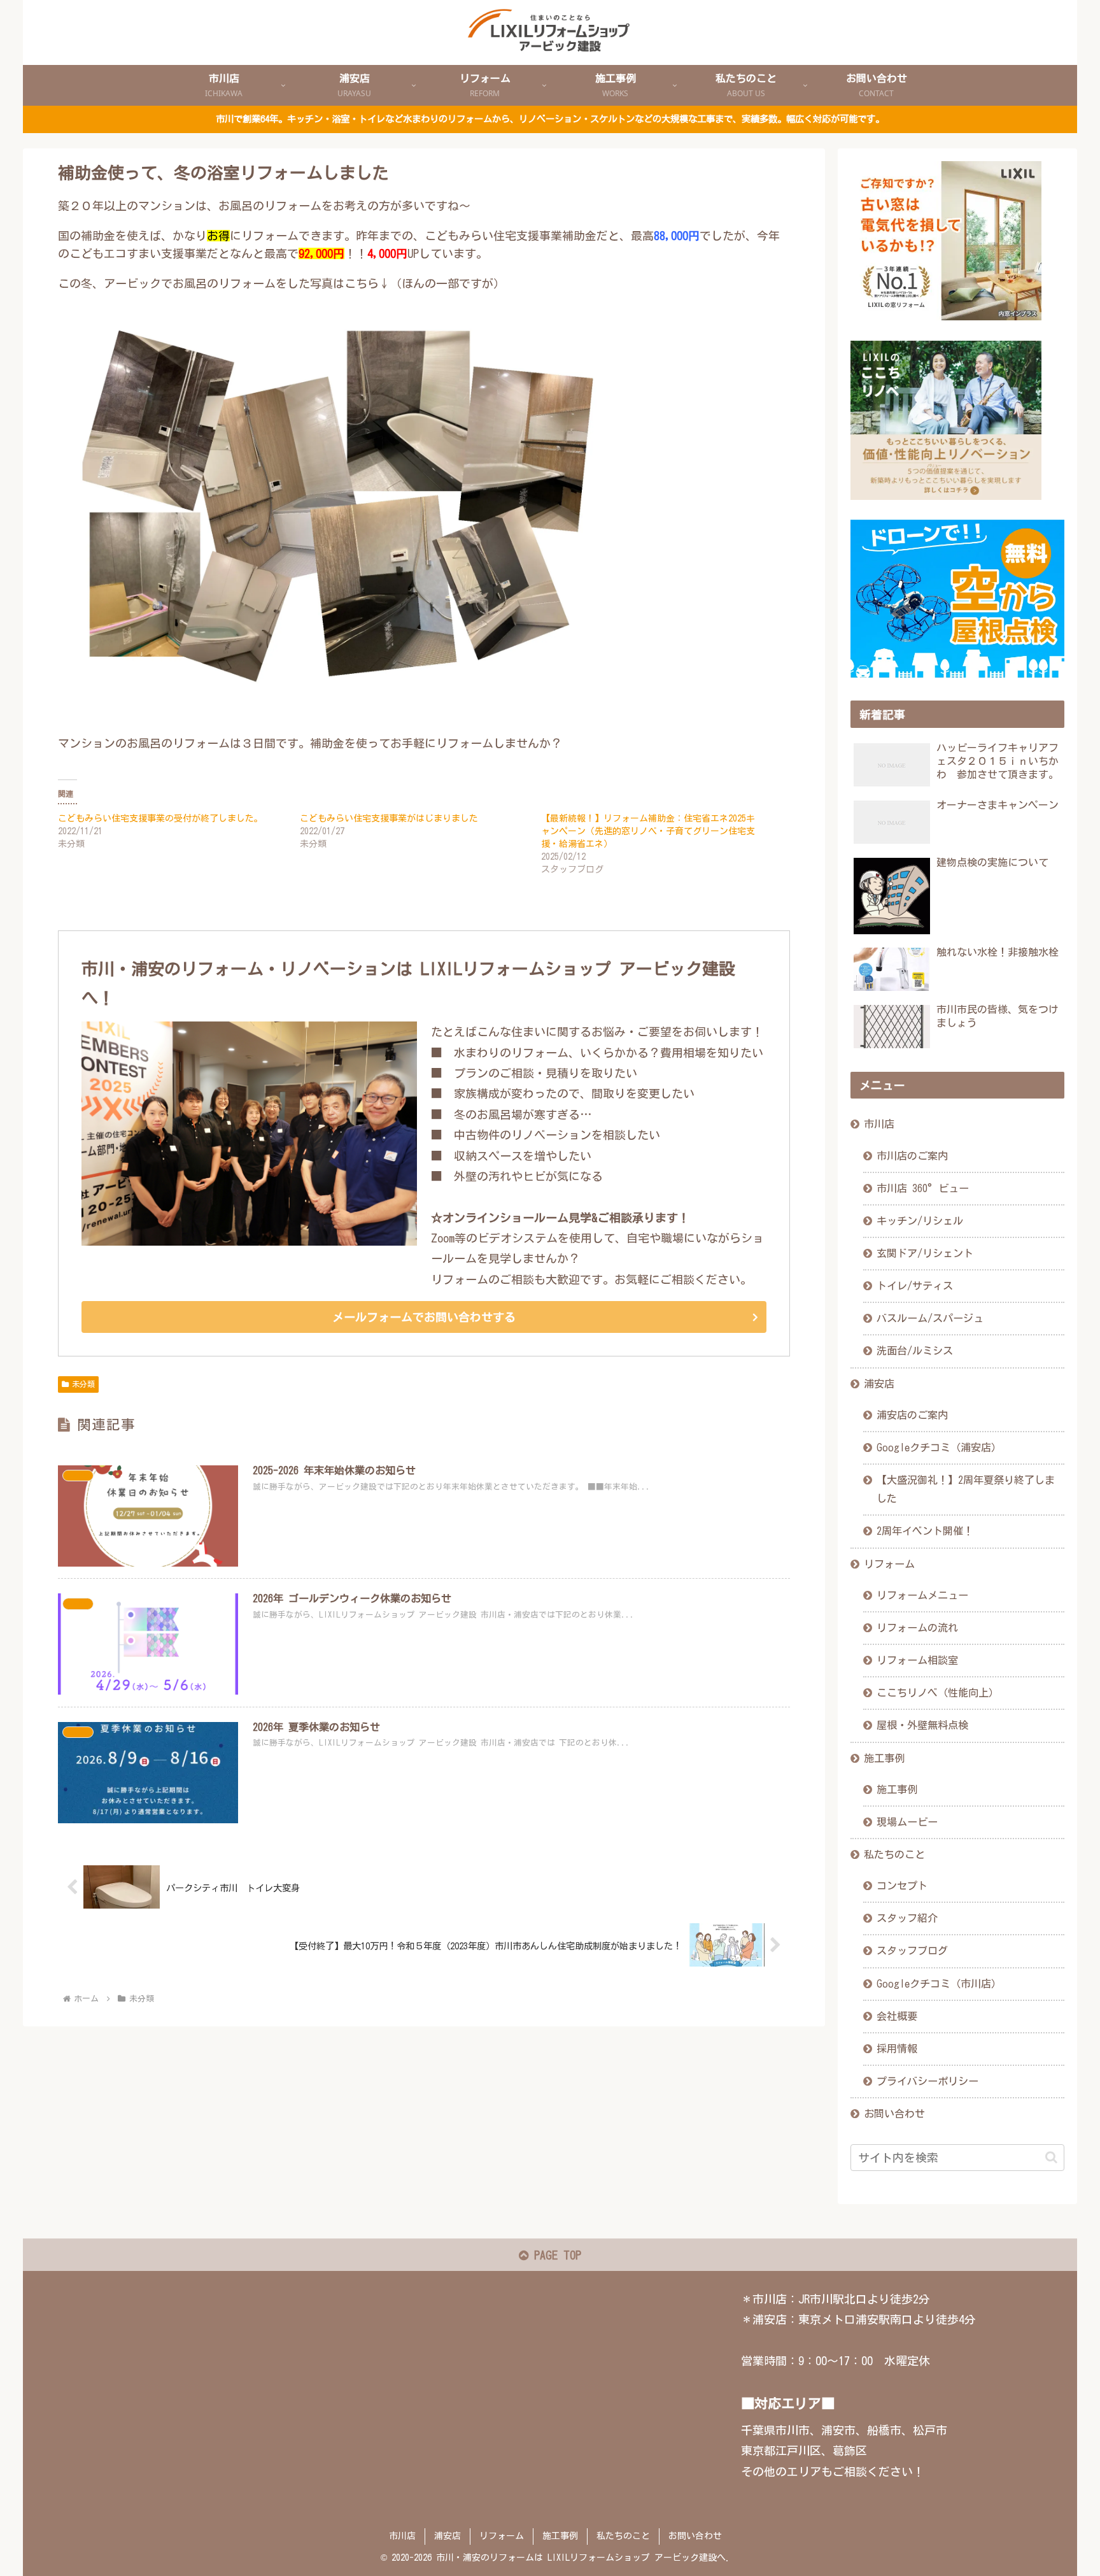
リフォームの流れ (917, 1628)
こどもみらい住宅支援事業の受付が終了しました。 (160, 818)
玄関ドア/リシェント (925, 1253)
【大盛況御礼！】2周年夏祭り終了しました (966, 1489)
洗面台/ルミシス (915, 1351)
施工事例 (884, 1758)
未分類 (83, 1384)
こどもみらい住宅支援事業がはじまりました (389, 818)
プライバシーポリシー (927, 2081)
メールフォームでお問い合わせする (424, 1317)
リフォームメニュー (922, 1595)
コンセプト (902, 1886)
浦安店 (879, 1384)
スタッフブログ (912, 1951)
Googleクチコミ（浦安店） (939, 1448)
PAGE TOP (555, 2255)
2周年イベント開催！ (925, 1531)
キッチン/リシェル (920, 1221)
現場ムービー (907, 1822)
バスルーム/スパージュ (930, 1318)
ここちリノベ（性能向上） (938, 1693)
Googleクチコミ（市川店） (939, 1984)
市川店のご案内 (912, 1156)
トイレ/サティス (915, 1286)
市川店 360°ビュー (923, 1188)
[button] (1051, 2157)
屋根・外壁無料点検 (922, 1725)
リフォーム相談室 (917, 1660)
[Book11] (350, 713)
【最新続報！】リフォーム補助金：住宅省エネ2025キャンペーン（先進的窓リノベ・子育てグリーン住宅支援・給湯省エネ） (648, 831)
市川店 (879, 1124)
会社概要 (897, 2016)
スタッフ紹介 (907, 1918)
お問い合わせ (894, 2114)
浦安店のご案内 (912, 1415)
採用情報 (897, 2049)
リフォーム (889, 1564)
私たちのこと (894, 1854)
